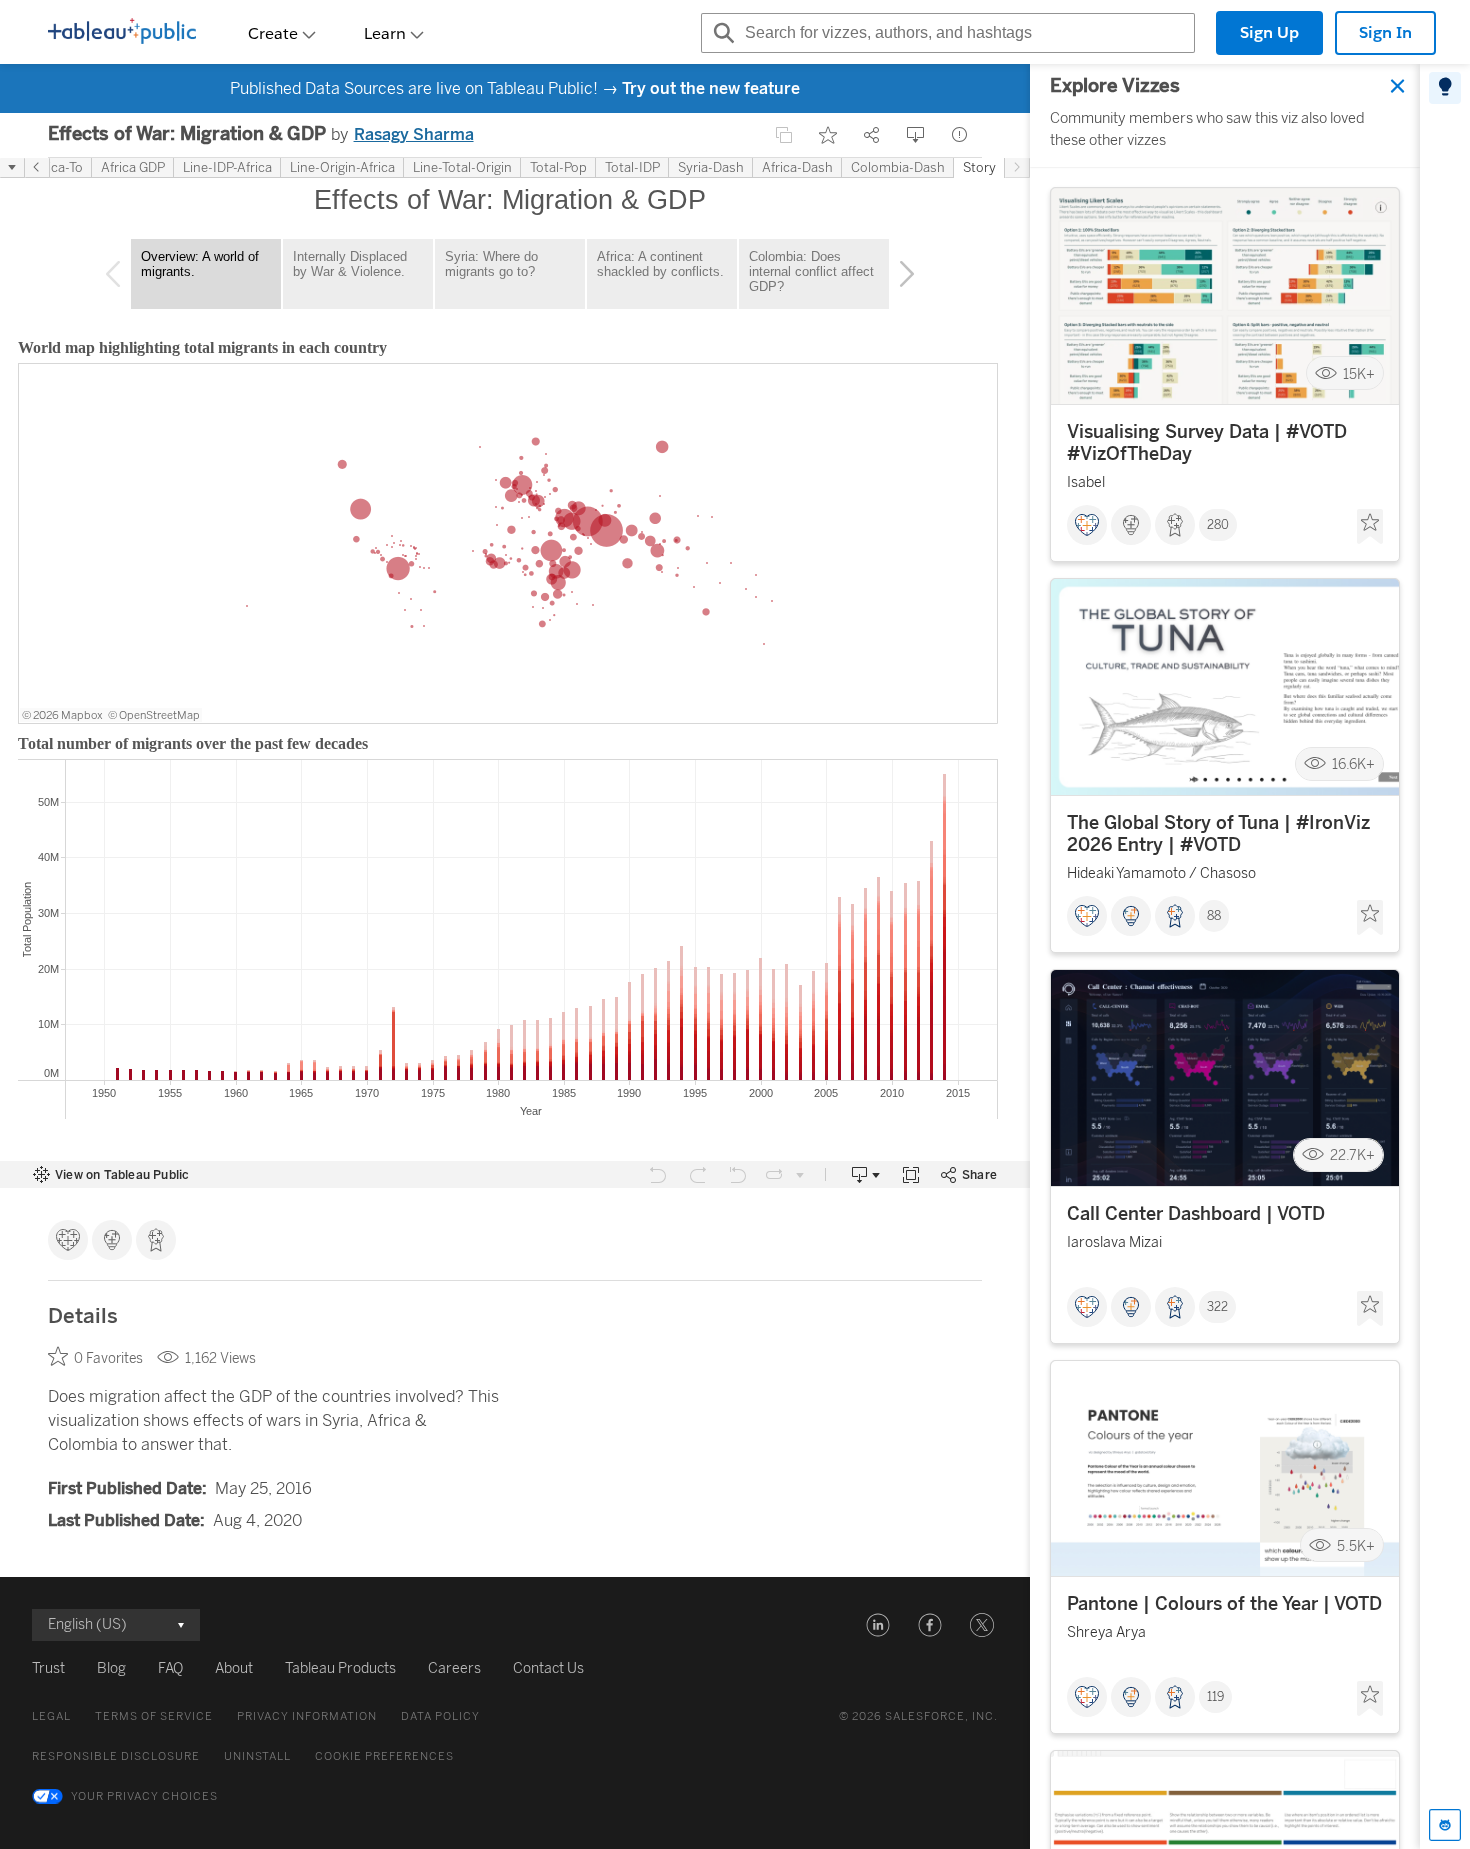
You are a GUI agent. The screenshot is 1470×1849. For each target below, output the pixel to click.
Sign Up (1269, 32)
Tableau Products (340, 1668)
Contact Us (548, 1668)
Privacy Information (307, 1716)
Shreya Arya (1106, 1632)
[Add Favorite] (828, 135)
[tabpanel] (1225, 956)
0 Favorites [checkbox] (108, 1358)
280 (1218, 525)
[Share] (872, 135)
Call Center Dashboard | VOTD (1196, 1214)
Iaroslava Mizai (1114, 1242)
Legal (51, 1716)
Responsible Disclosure (116, 1756)
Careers (454, 1668)
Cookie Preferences (384, 1756)
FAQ (170, 1668)
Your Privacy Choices (144, 1796)
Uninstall (257, 1756)
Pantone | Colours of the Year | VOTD (1224, 1604)
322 (1217, 1307)
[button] (878, 1625)
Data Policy (440, 1716)
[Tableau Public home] (122, 33)
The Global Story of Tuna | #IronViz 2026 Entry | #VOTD (1218, 834)
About (234, 1668)
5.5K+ (1356, 1545)
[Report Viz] (960, 135)
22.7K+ (1352, 1155)
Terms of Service (154, 1716)
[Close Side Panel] (1398, 86)
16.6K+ (1353, 764)
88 (1214, 916)
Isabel (1086, 482)
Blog (111, 1668)
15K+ (1359, 373)
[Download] (916, 135)
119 (1215, 1697)
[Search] (721, 33)
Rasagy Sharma (414, 134)
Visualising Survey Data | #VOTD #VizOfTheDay (1207, 443)
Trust (48, 1668)
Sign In (1385, 32)
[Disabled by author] (784, 135)
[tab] (1445, 88)
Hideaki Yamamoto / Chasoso (1161, 873)
